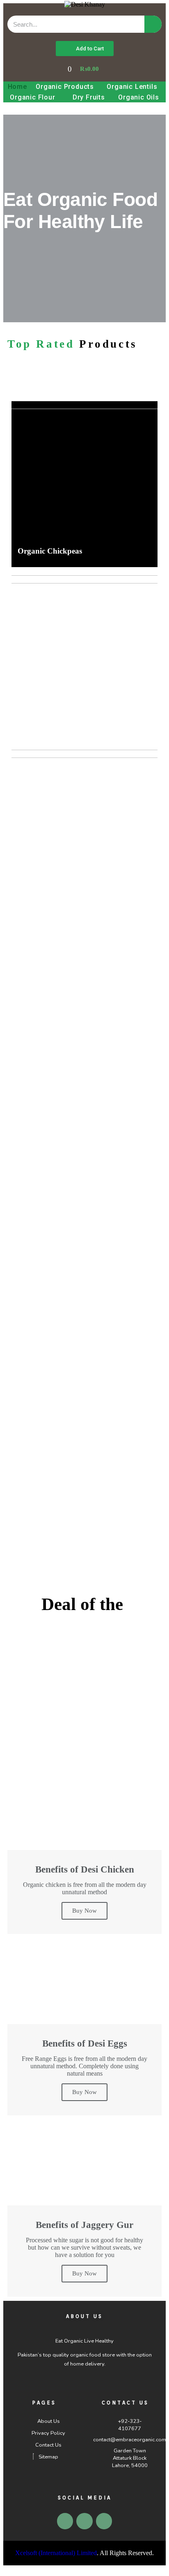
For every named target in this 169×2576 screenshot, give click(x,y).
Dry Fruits (89, 97)
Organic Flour (32, 97)
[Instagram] (104, 2521)
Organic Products (65, 87)
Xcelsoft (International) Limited (56, 2553)
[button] (85, 49)
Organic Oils (139, 97)
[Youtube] (65, 2521)
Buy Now (84, 1911)
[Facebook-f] (84, 2521)
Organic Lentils (132, 87)
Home (17, 87)
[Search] (153, 24)
